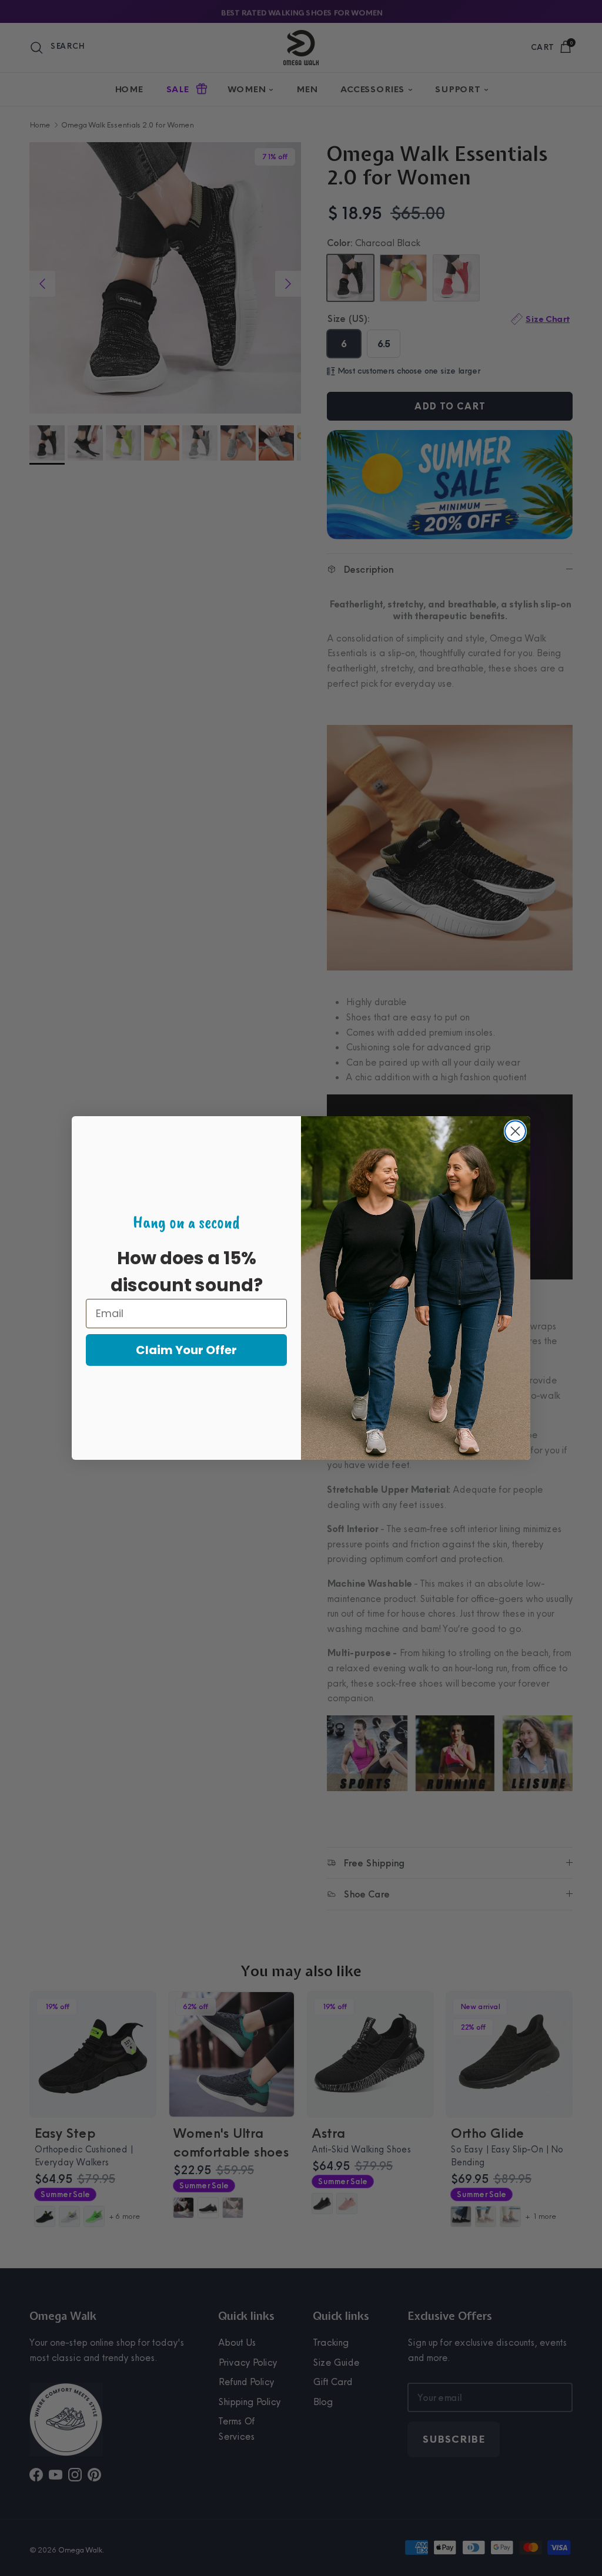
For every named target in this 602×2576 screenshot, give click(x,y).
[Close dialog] (515, 1131)
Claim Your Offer (186, 1350)
